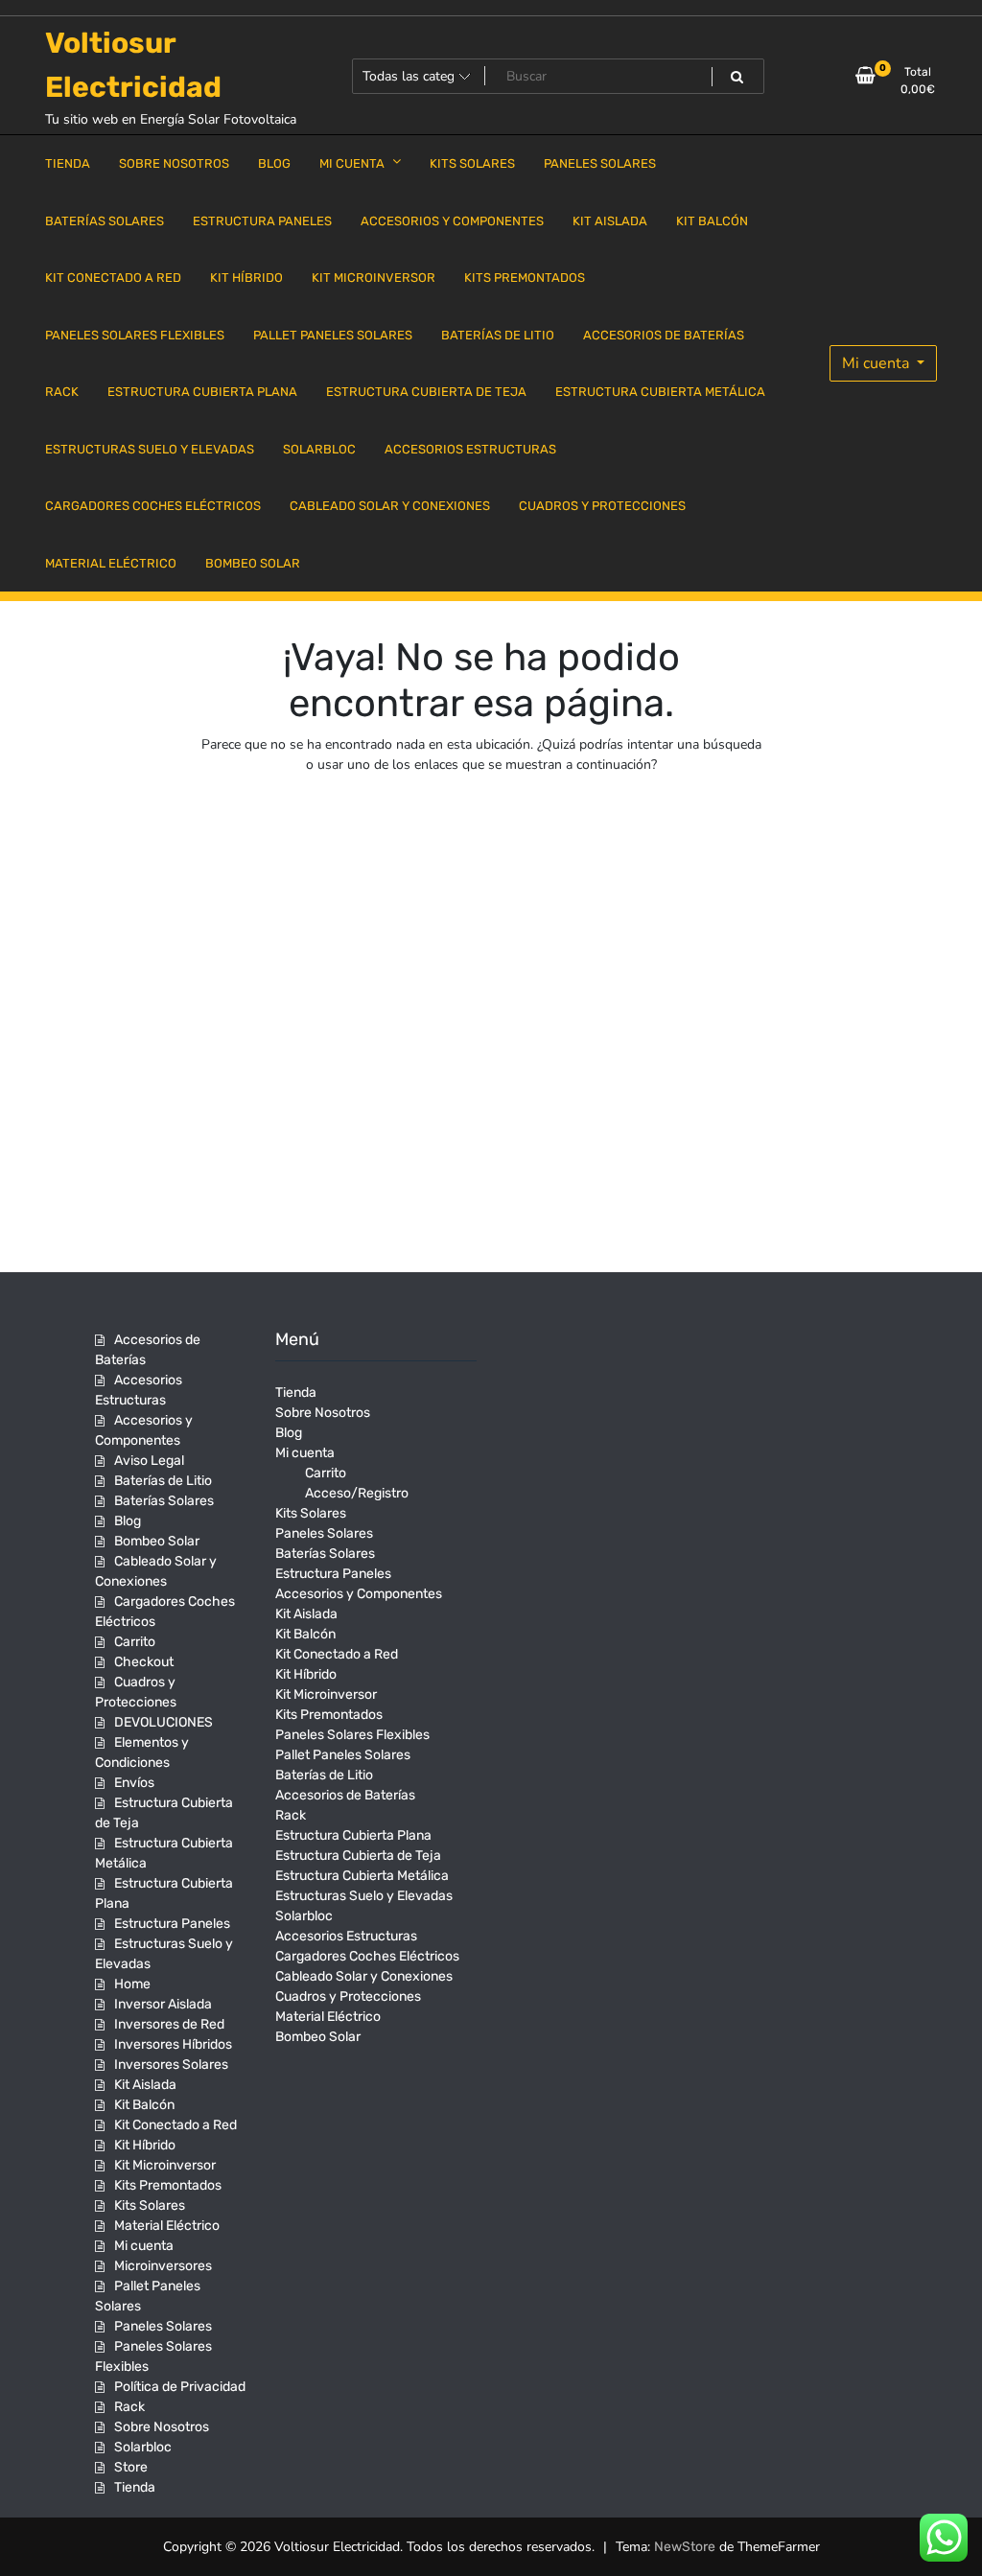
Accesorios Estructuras (346, 1936)
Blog (128, 1521)
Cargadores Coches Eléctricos (367, 1956)
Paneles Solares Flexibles (352, 1735)
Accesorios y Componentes (359, 1594)
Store (131, 2467)
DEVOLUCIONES (164, 1722)
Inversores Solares (171, 2065)
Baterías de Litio (163, 1481)
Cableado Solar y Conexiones (364, 1976)
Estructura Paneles (172, 1924)
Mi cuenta (877, 363)
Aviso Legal (149, 1461)
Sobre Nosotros (162, 2427)
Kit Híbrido (145, 2145)
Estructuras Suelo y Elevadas (364, 1896)
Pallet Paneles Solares (343, 1755)
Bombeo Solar (157, 1541)
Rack (129, 2407)
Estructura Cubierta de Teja (358, 1856)
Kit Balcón (144, 2105)
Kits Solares (150, 2205)
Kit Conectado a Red (175, 2125)
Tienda (135, 2487)
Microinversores (163, 2266)
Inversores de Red (169, 2024)
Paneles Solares (163, 2326)
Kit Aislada (145, 2085)
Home (132, 1984)
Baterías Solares (164, 1501)
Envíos (134, 1783)
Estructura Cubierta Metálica (362, 1876)
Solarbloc (143, 2447)
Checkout (144, 1662)
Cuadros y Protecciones (348, 1996)
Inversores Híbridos (173, 2044)
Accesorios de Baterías (345, 1795)
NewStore (685, 2547)
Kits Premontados (168, 2185)
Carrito (135, 1642)
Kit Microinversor (165, 2165)
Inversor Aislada (163, 2004)
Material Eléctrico (167, 2226)
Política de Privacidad (180, 2387)
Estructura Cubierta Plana (353, 1835)
